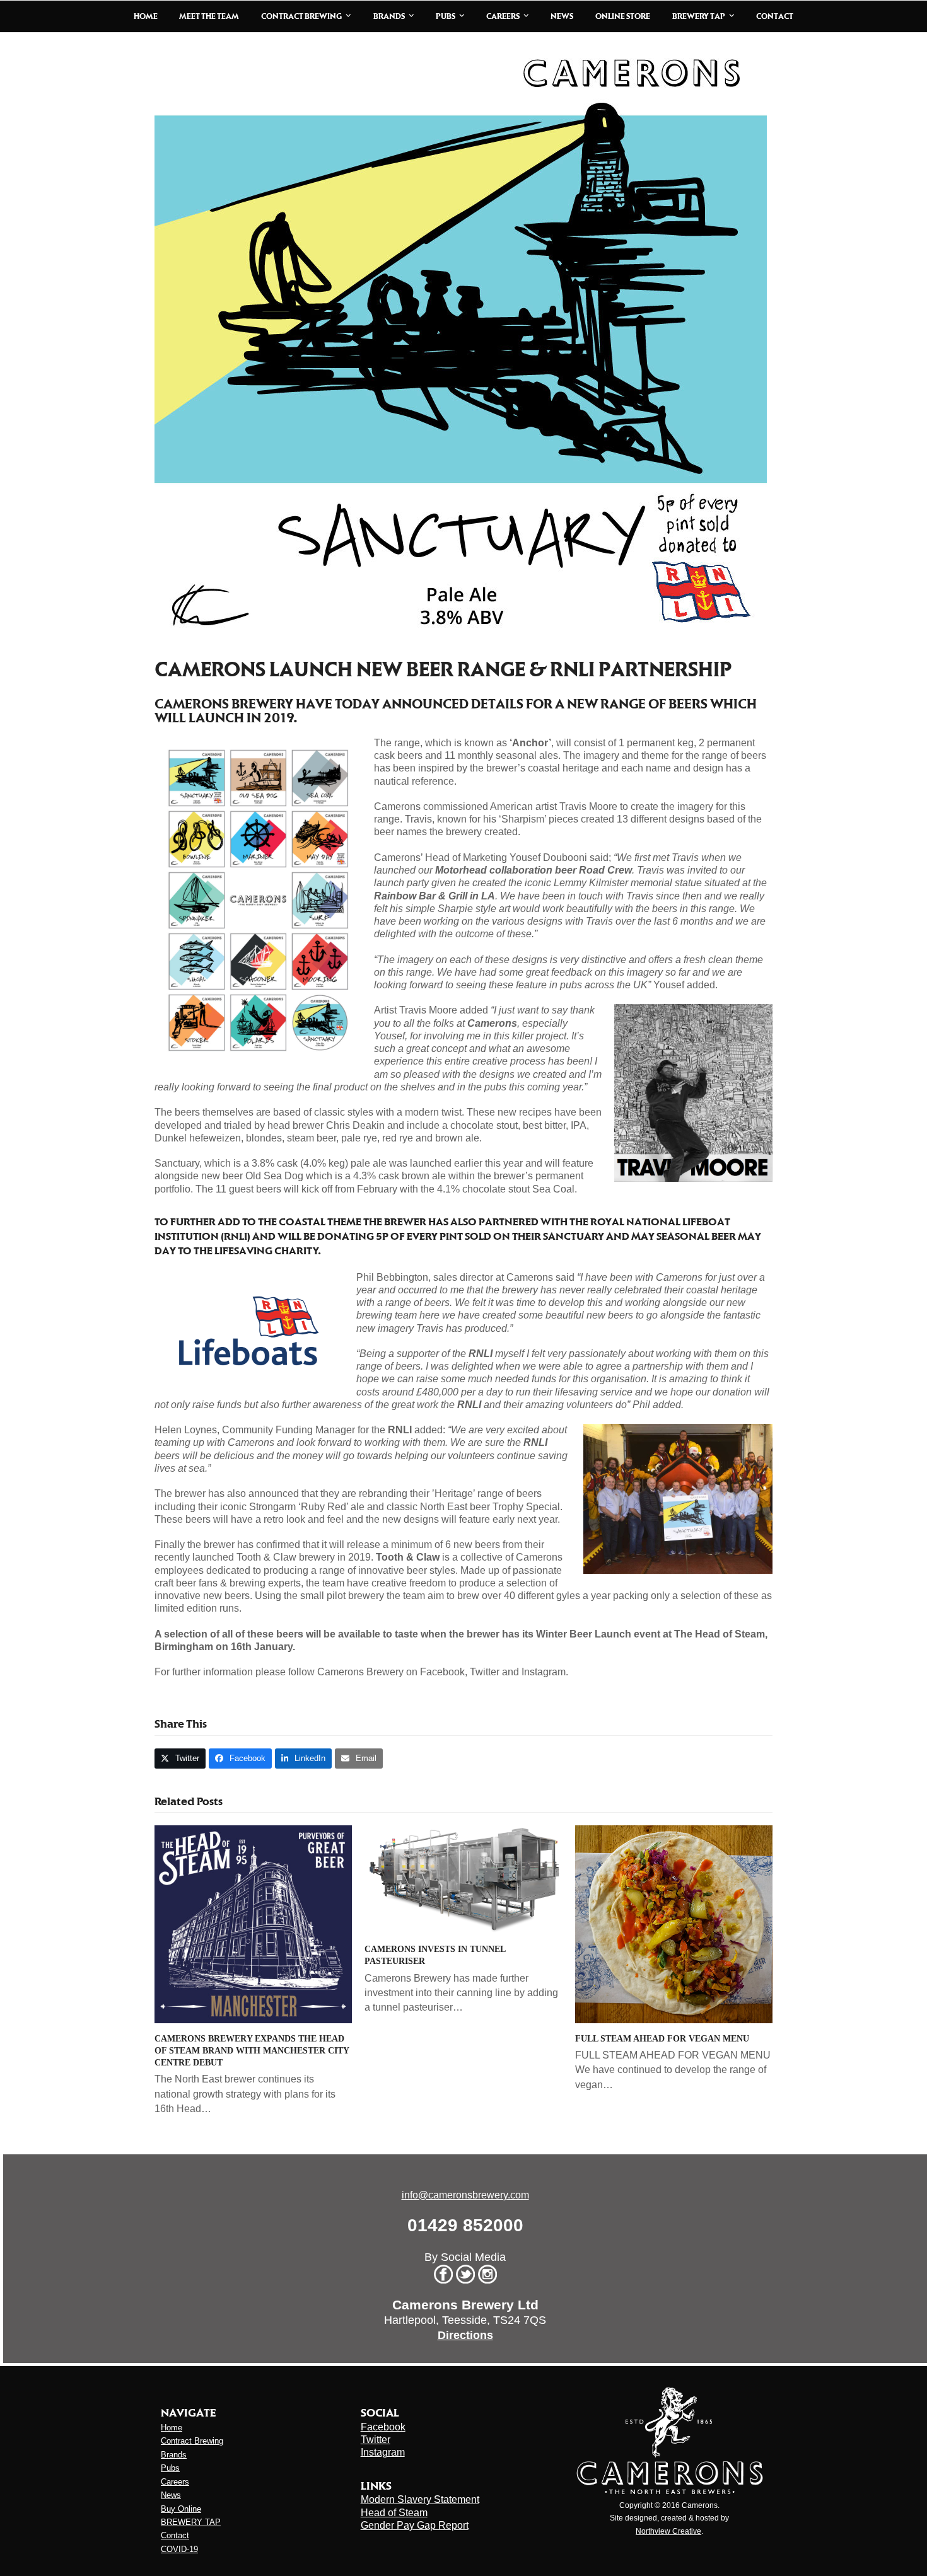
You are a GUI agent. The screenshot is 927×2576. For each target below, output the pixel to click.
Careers (175, 2482)
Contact (175, 2535)
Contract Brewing (192, 2441)
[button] (180, 1758)
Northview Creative (668, 2531)
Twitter (376, 2440)
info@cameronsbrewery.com (465, 2195)
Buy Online (181, 2509)
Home (172, 2428)
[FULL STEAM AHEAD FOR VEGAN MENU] (674, 1923)
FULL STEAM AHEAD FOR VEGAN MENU (662, 2039)
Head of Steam (394, 2513)
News (171, 2495)
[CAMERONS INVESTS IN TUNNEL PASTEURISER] (463, 1879)
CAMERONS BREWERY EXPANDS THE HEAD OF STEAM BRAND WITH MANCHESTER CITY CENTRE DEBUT (252, 2051)
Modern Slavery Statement (420, 2499)
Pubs (170, 2468)
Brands (174, 2455)
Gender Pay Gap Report (415, 2525)
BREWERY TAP (191, 2522)
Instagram (383, 2452)
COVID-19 (179, 2549)
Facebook (383, 2427)
